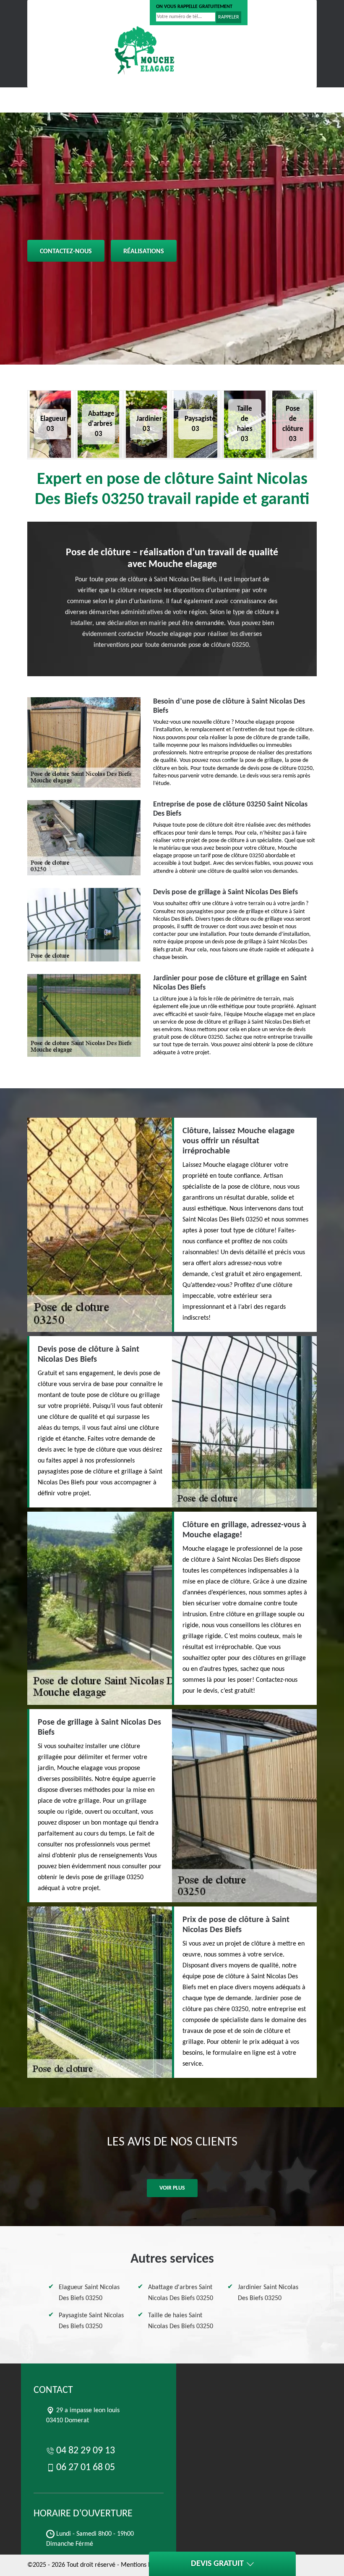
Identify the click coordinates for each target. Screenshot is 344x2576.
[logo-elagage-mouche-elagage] (145, 50)
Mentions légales (144, 2565)
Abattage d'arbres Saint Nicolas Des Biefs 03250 (181, 2293)
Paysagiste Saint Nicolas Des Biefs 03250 (91, 2321)
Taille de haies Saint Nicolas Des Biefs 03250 (181, 2321)
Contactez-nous (66, 252)
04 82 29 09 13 (60, 13)
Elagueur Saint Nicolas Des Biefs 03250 (89, 2293)
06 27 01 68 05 (117, 13)
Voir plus (172, 2188)
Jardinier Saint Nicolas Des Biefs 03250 (268, 2293)
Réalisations (144, 252)
